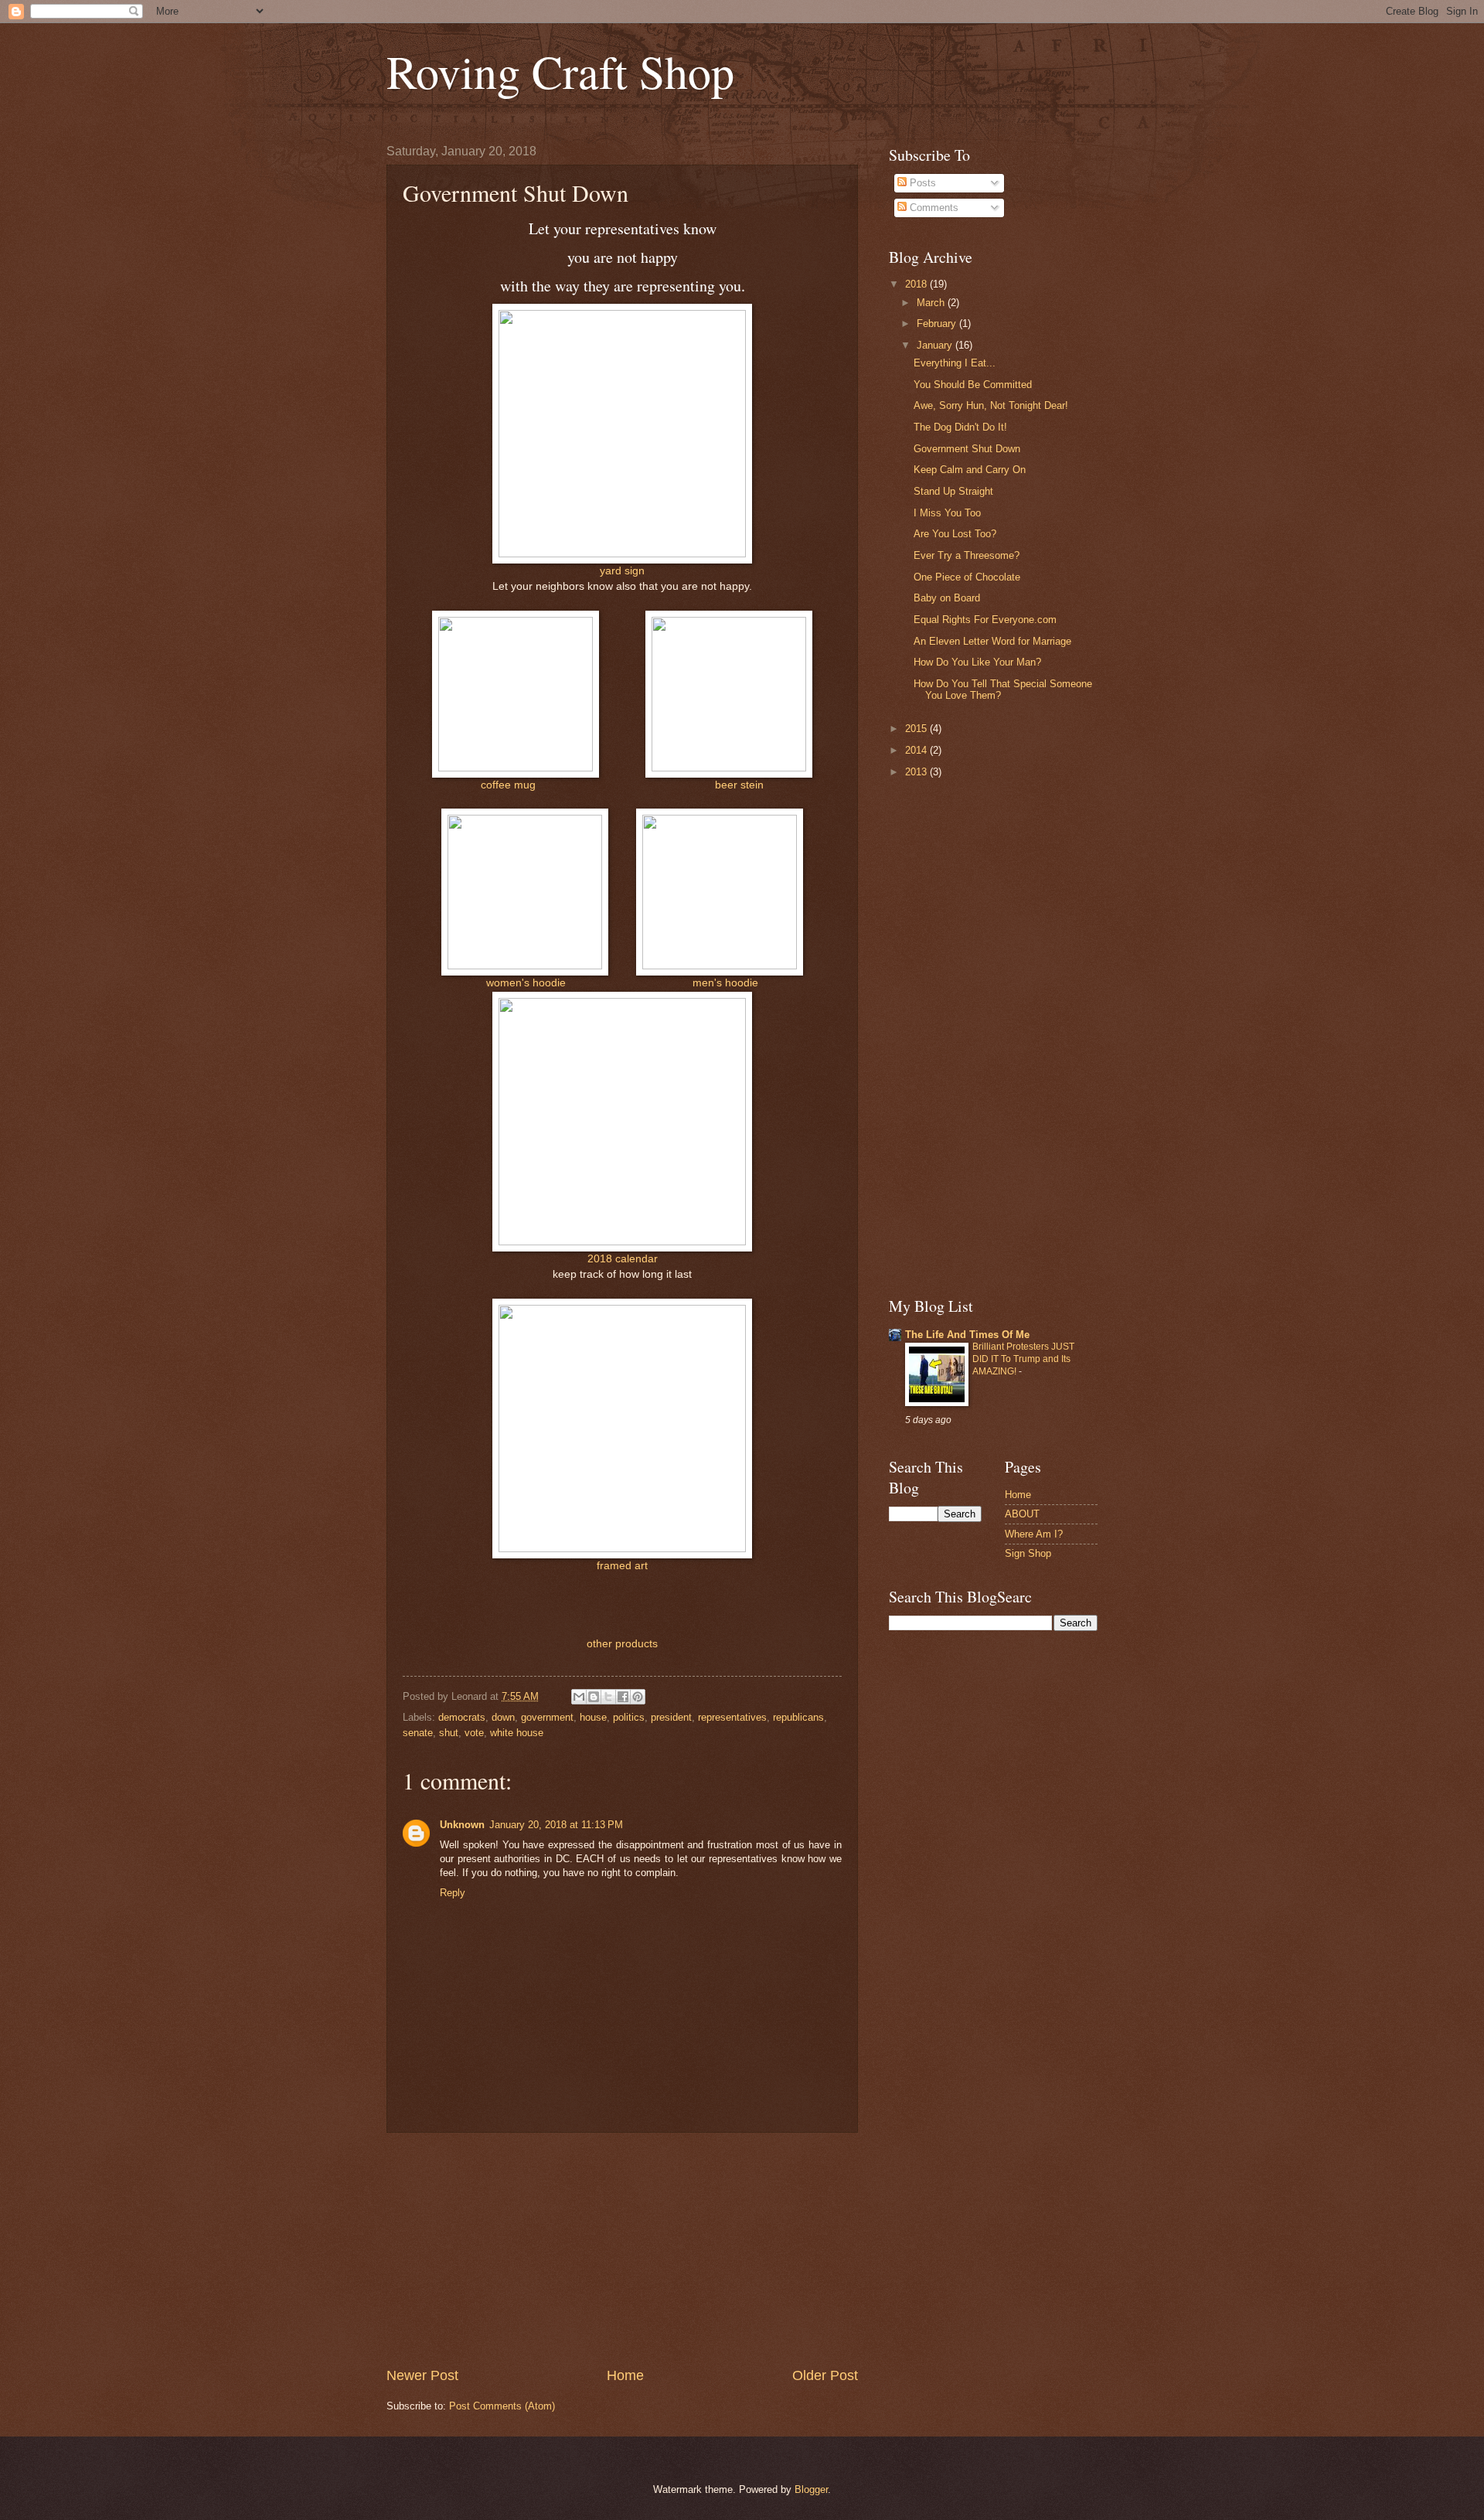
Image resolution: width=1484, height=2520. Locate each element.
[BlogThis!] (594, 1697)
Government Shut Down (967, 449)
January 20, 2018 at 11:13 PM (556, 1825)
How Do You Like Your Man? (977, 662)
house (593, 1717)
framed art (622, 1566)
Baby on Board (947, 598)
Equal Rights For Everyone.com (985, 620)
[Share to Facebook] (623, 1697)
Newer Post (422, 2375)
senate (418, 1733)
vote (474, 1733)
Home (625, 2375)
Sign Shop (1028, 1553)
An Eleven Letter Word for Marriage (992, 641)
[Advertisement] (622, 2249)
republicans (798, 1717)
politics (629, 1717)
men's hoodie (725, 983)
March (932, 303)
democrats (462, 1717)
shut (449, 1733)
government (547, 1717)
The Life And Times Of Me (967, 1335)
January (936, 345)
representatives (732, 1717)
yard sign (622, 571)
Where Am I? (1034, 1534)
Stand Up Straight (953, 491)
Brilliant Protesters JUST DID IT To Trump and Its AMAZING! (1023, 1359)
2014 (917, 750)
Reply (453, 1893)
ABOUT (1022, 1514)
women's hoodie (526, 983)
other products (622, 1644)
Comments (933, 208)
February (938, 324)
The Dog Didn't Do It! (960, 427)
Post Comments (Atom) (502, 2406)
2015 (917, 729)
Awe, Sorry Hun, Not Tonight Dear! (991, 405)
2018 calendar (623, 1259)
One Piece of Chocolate (967, 577)
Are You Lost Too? (955, 534)
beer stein (739, 785)
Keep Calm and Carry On (970, 470)
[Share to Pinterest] (638, 1697)
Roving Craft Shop (560, 71)
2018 (917, 284)
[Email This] (579, 1697)
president (671, 1717)
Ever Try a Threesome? (967, 555)
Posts (921, 183)
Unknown (462, 1825)
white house (517, 1733)
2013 (917, 772)
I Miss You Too (947, 513)
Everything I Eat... (955, 363)
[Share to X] (608, 1697)
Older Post (825, 2375)
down (503, 1717)
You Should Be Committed (973, 385)
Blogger (811, 2489)
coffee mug (508, 785)
